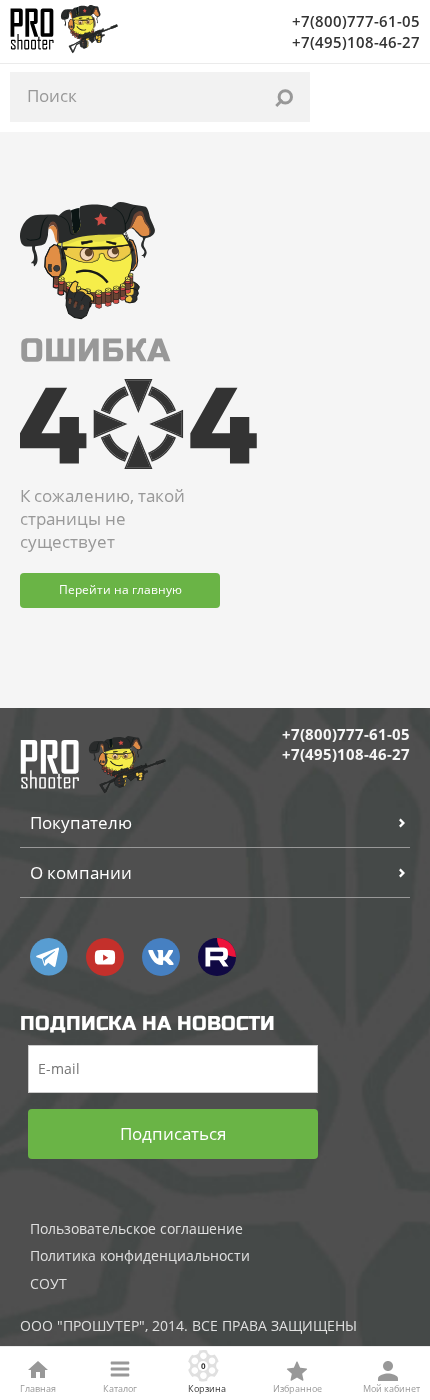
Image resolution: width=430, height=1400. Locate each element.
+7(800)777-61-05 (356, 21)
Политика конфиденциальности (140, 1255)
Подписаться (173, 1133)
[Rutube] (217, 957)
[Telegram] (49, 957)
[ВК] (161, 957)
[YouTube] (105, 957)
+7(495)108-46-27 (356, 42)
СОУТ (48, 1283)
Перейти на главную (120, 589)
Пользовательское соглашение (136, 1228)
